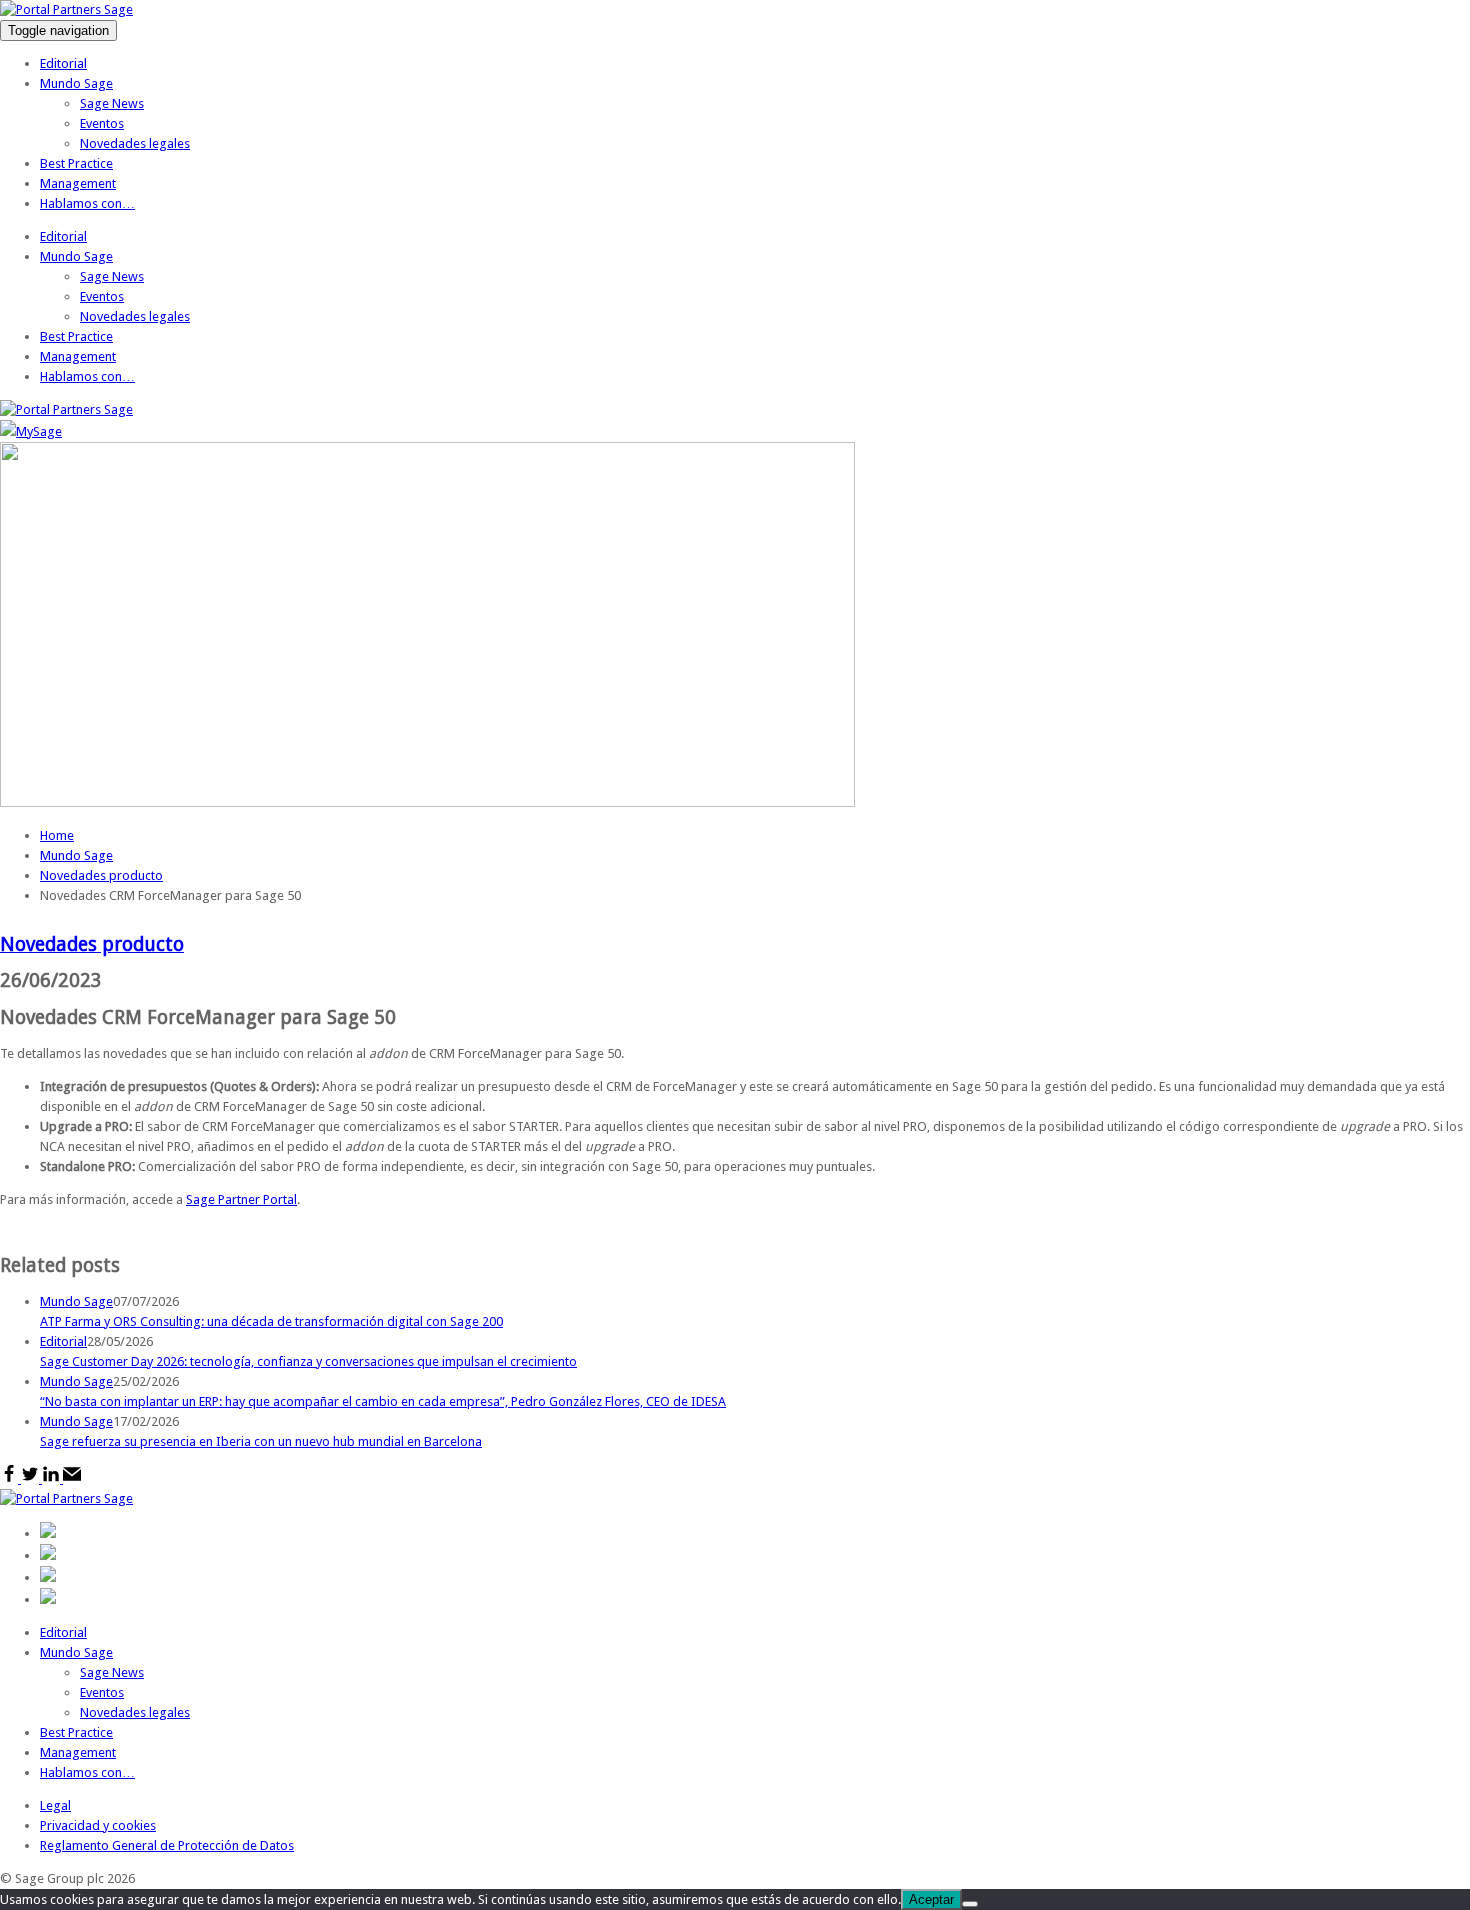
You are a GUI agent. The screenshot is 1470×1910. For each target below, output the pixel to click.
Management (78, 183)
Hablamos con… (87, 203)
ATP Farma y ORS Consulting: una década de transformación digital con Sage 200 (271, 1321)
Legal (55, 1805)
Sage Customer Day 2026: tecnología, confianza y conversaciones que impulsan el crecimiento (308, 1361)
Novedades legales (135, 143)
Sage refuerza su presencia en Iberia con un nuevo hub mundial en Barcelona (261, 1441)
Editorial (63, 63)
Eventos (102, 123)
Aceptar (931, 1899)
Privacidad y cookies (98, 1825)
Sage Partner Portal (241, 1199)
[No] (970, 1904)
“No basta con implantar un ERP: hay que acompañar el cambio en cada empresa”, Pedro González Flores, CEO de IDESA (383, 1401)
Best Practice (76, 163)
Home (57, 835)
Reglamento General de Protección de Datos (167, 1845)
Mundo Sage (76, 83)
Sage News (112, 103)
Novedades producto (101, 875)
